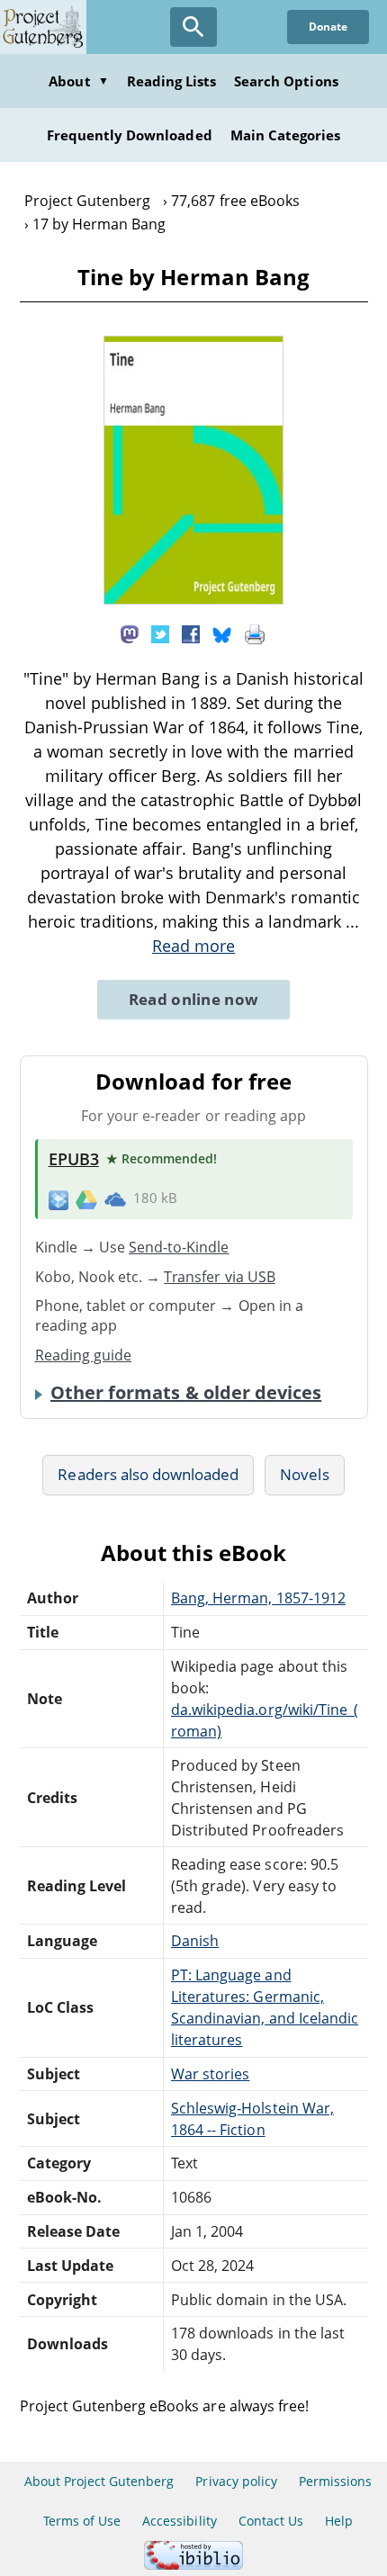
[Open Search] (193, 27)
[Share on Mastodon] (130, 633)
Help (339, 2521)
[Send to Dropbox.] (58, 1199)
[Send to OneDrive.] (115, 1199)
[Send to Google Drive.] (86, 1198)
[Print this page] (255, 633)
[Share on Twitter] (160, 633)
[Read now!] (193, 599)
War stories (210, 2074)
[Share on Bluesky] (222, 633)
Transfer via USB (220, 1277)
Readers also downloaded (148, 1474)
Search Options (286, 81)
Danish (195, 1941)
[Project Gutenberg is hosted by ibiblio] (193, 2565)
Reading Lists (172, 81)
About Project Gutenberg (99, 2481)
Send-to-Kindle (179, 1247)
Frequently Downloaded (130, 135)
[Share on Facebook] (191, 633)
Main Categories (286, 135)
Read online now (194, 999)
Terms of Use (82, 2521)
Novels (304, 1474)
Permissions (335, 2481)
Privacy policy (236, 2481)
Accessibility (180, 2521)
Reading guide (84, 1355)
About (78, 81)
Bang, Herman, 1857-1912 (258, 1598)
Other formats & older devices (186, 1393)
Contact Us (271, 2521)
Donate (328, 27)
